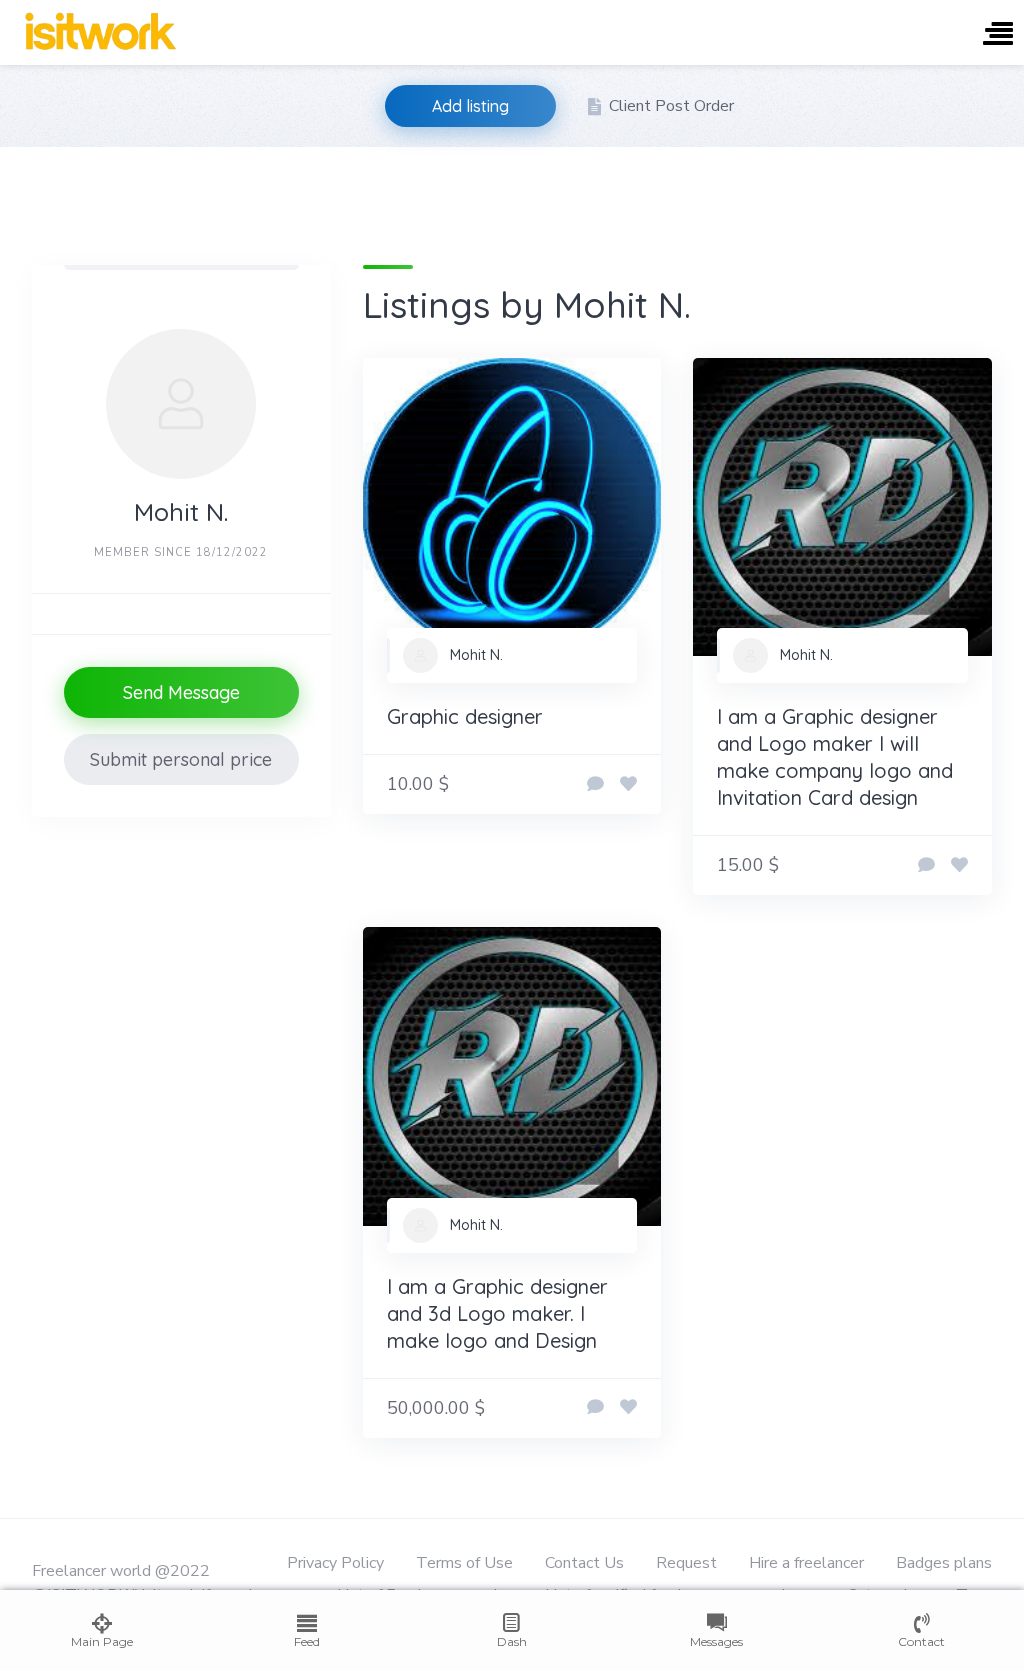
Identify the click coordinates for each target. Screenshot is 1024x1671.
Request (686, 1563)
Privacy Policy (335, 1563)
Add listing (470, 106)
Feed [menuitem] (307, 1641)
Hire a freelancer (806, 1563)
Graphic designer (465, 716)
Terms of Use (464, 1563)
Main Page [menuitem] (102, 1641)
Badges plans (944, 1563)
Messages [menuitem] (716, 1641)
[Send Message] (595, 785)
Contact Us (584, 1563)
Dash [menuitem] (512, 1641)
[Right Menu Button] (998, 35)
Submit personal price (181, 759)
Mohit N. (476, 655)
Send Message (181, 692)
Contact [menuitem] (921, 1641)
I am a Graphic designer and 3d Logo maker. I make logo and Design (497, 1313)
